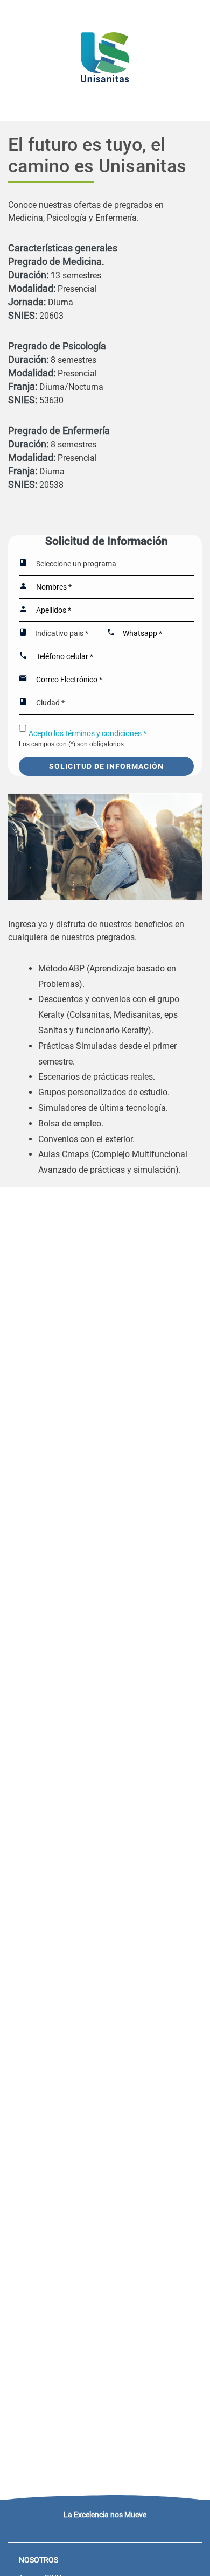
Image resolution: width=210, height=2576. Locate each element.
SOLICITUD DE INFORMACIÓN (106, 766)
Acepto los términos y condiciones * (87, 733)
